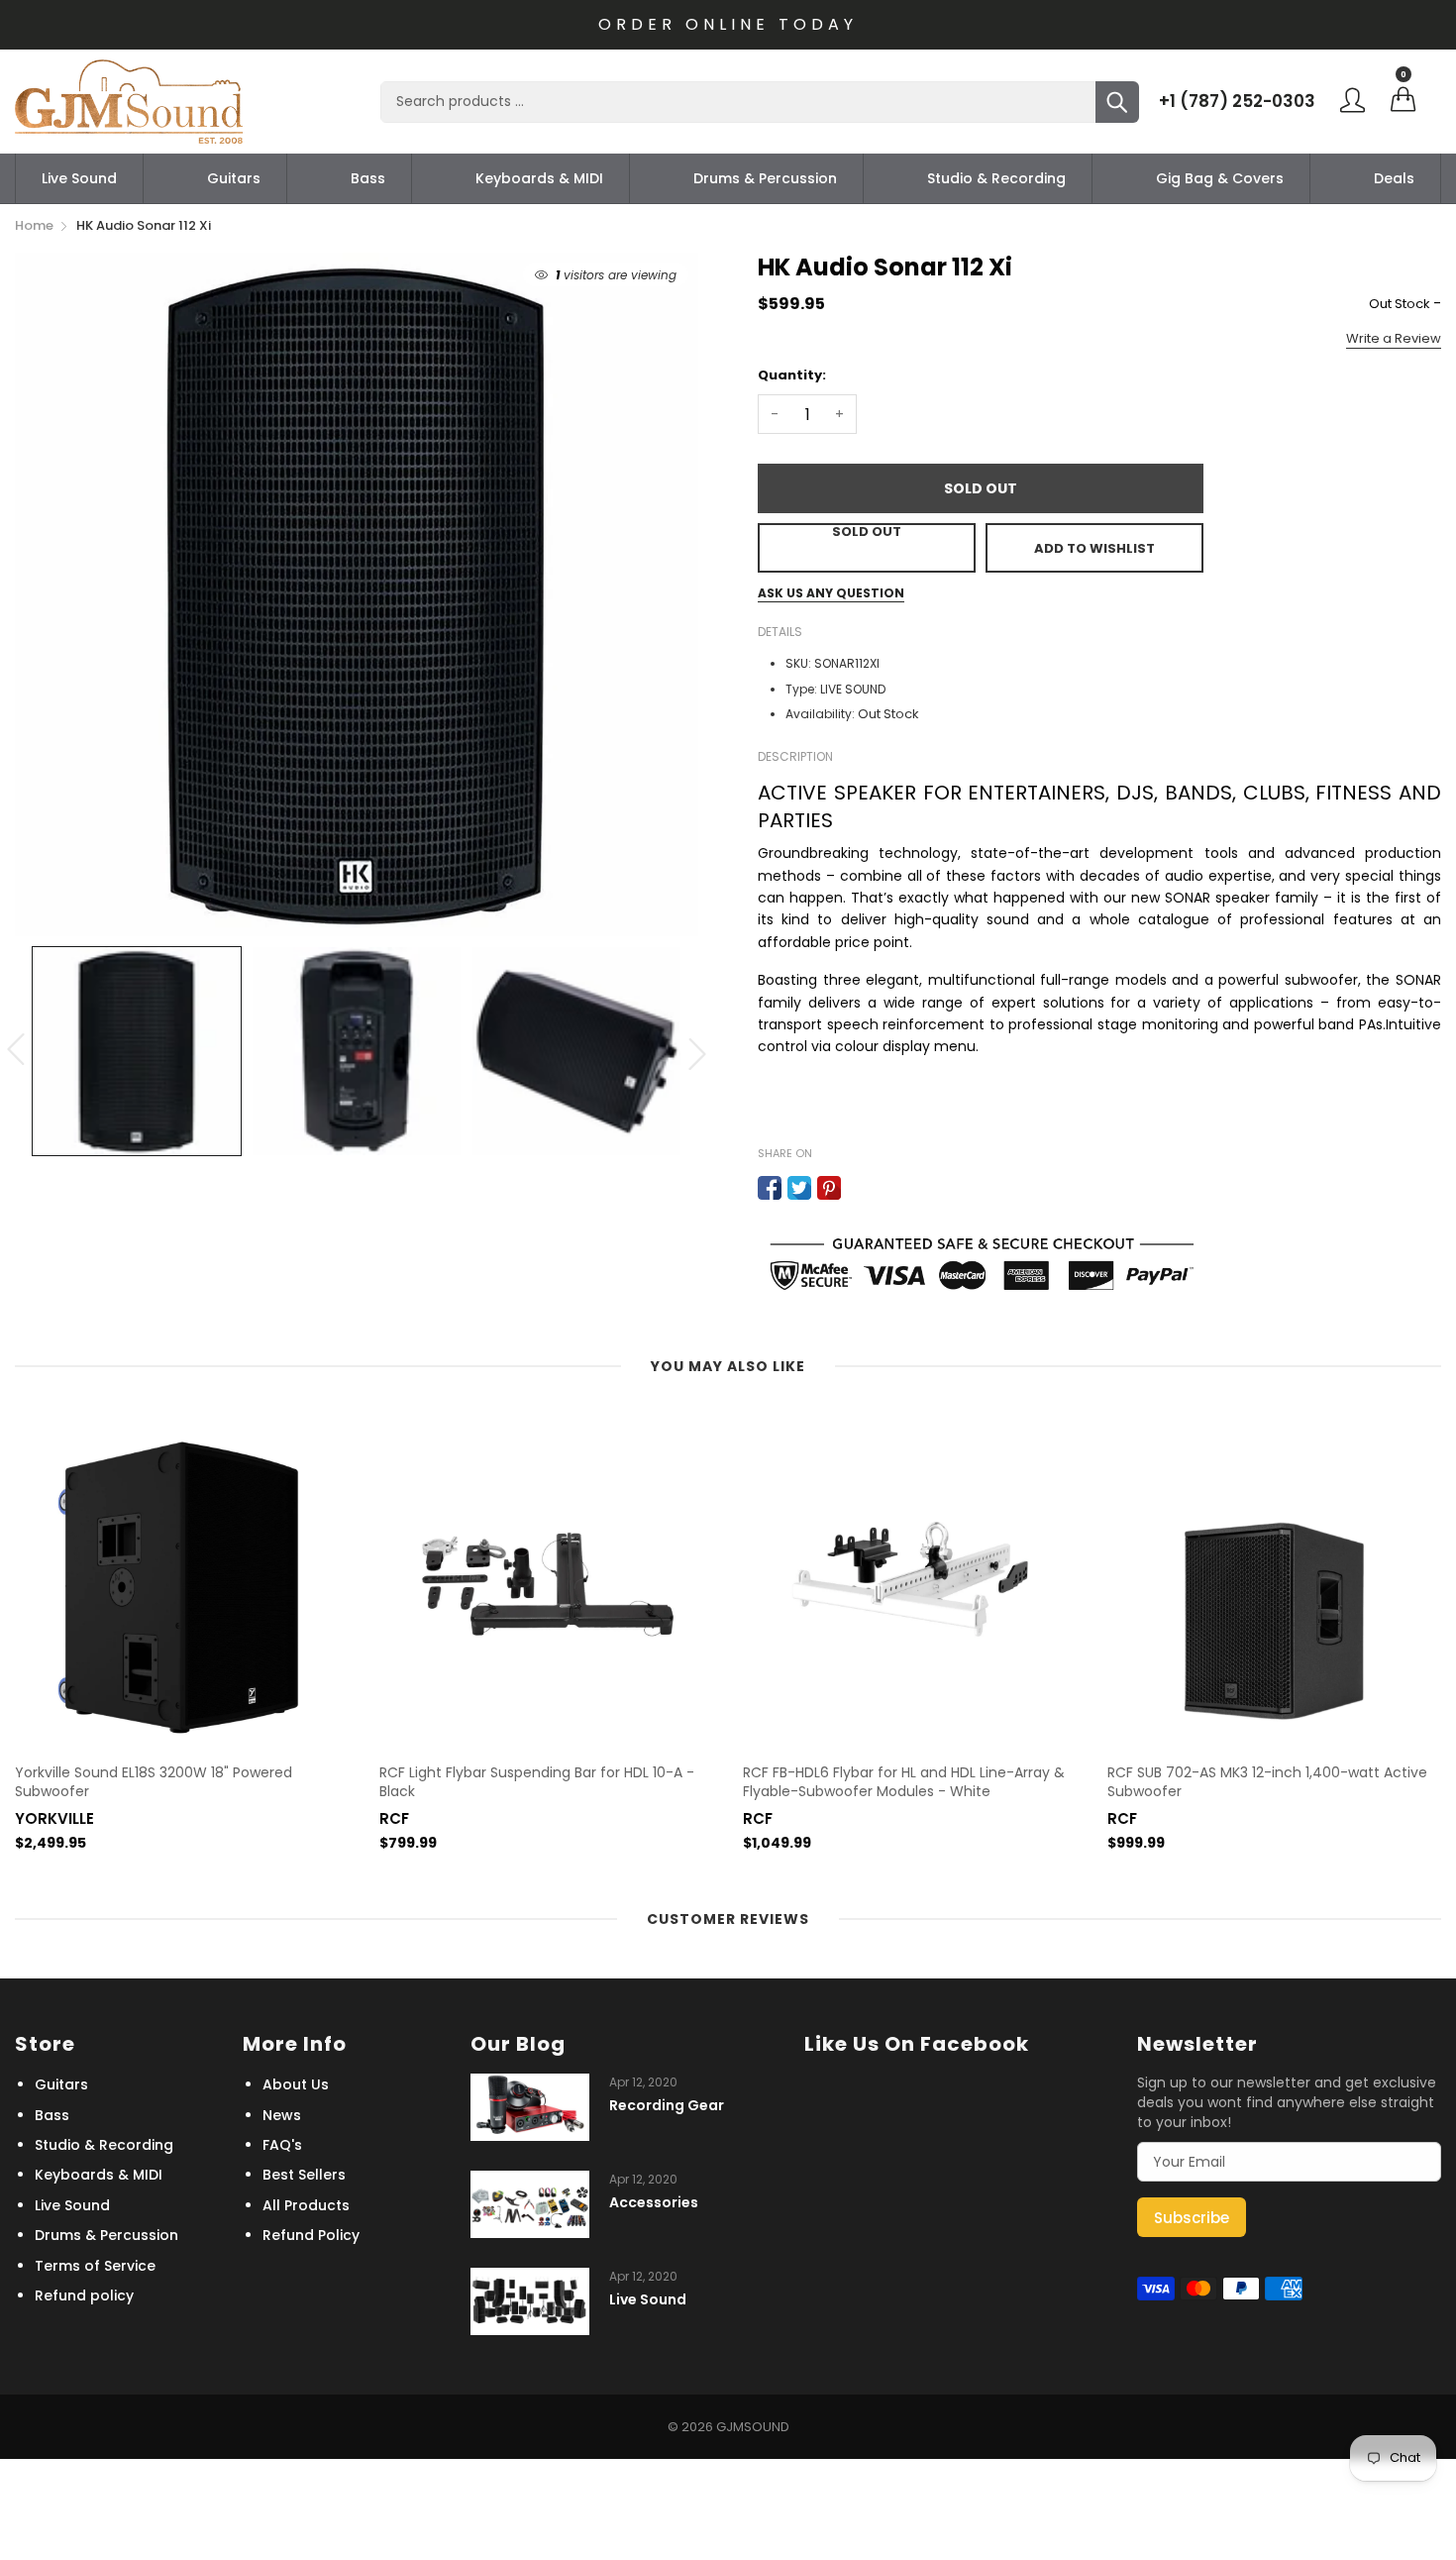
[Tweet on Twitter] (799, 1188)
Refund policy (84, 2295)
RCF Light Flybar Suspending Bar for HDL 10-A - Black (537, 1783)
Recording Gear (667, 2106)
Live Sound (79, 178)
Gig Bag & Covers (1220, 178)
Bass (368, 178)
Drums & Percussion (765, 178)
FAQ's (282, 2145)
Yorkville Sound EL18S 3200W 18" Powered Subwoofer (154, 1783)
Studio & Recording (996, 178)
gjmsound (753, 2427)
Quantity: (792, 375)
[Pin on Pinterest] (829, 1188)
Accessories (654, 2203)
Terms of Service (95, 2266)
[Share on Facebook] (770, 1188)
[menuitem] (79, 178)
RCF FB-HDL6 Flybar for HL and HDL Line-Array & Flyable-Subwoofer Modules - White (904, 1783)
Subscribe (1192, 2218)
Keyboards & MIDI (539, 178)
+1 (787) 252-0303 (1237, 101)
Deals (1394, 178)
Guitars (234, 178)
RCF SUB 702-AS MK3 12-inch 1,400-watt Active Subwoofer (1267, 1783)
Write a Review (1394, 338)
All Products (306, 2205)
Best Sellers (304, 2175)
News (282, 2115)
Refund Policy (311, 2235)
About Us (296, 2084)
